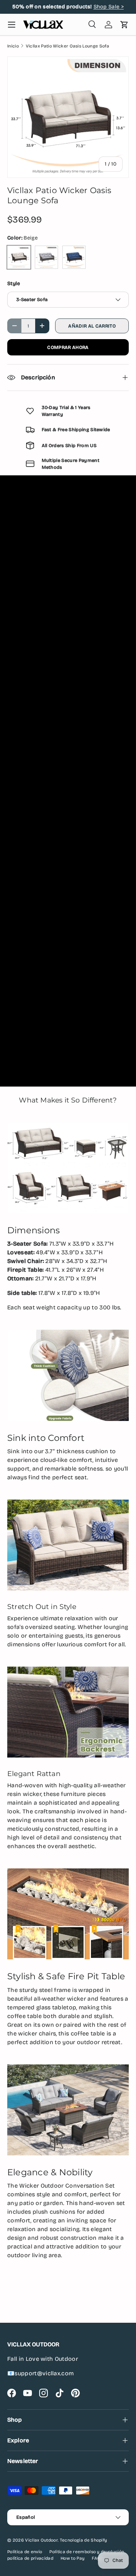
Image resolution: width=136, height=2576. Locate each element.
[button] (124, 25)
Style (14, 284)
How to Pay (73, 2558)
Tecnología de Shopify (84, 2540)
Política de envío (25, 2552)
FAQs (97, 2558)
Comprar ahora (68, 347)
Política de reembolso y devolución (87, 2552)
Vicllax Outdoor (41, 2540)
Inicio (13, 46)
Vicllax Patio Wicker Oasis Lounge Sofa (67, 46)
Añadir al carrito (92, 326)
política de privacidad (30, 2558)
